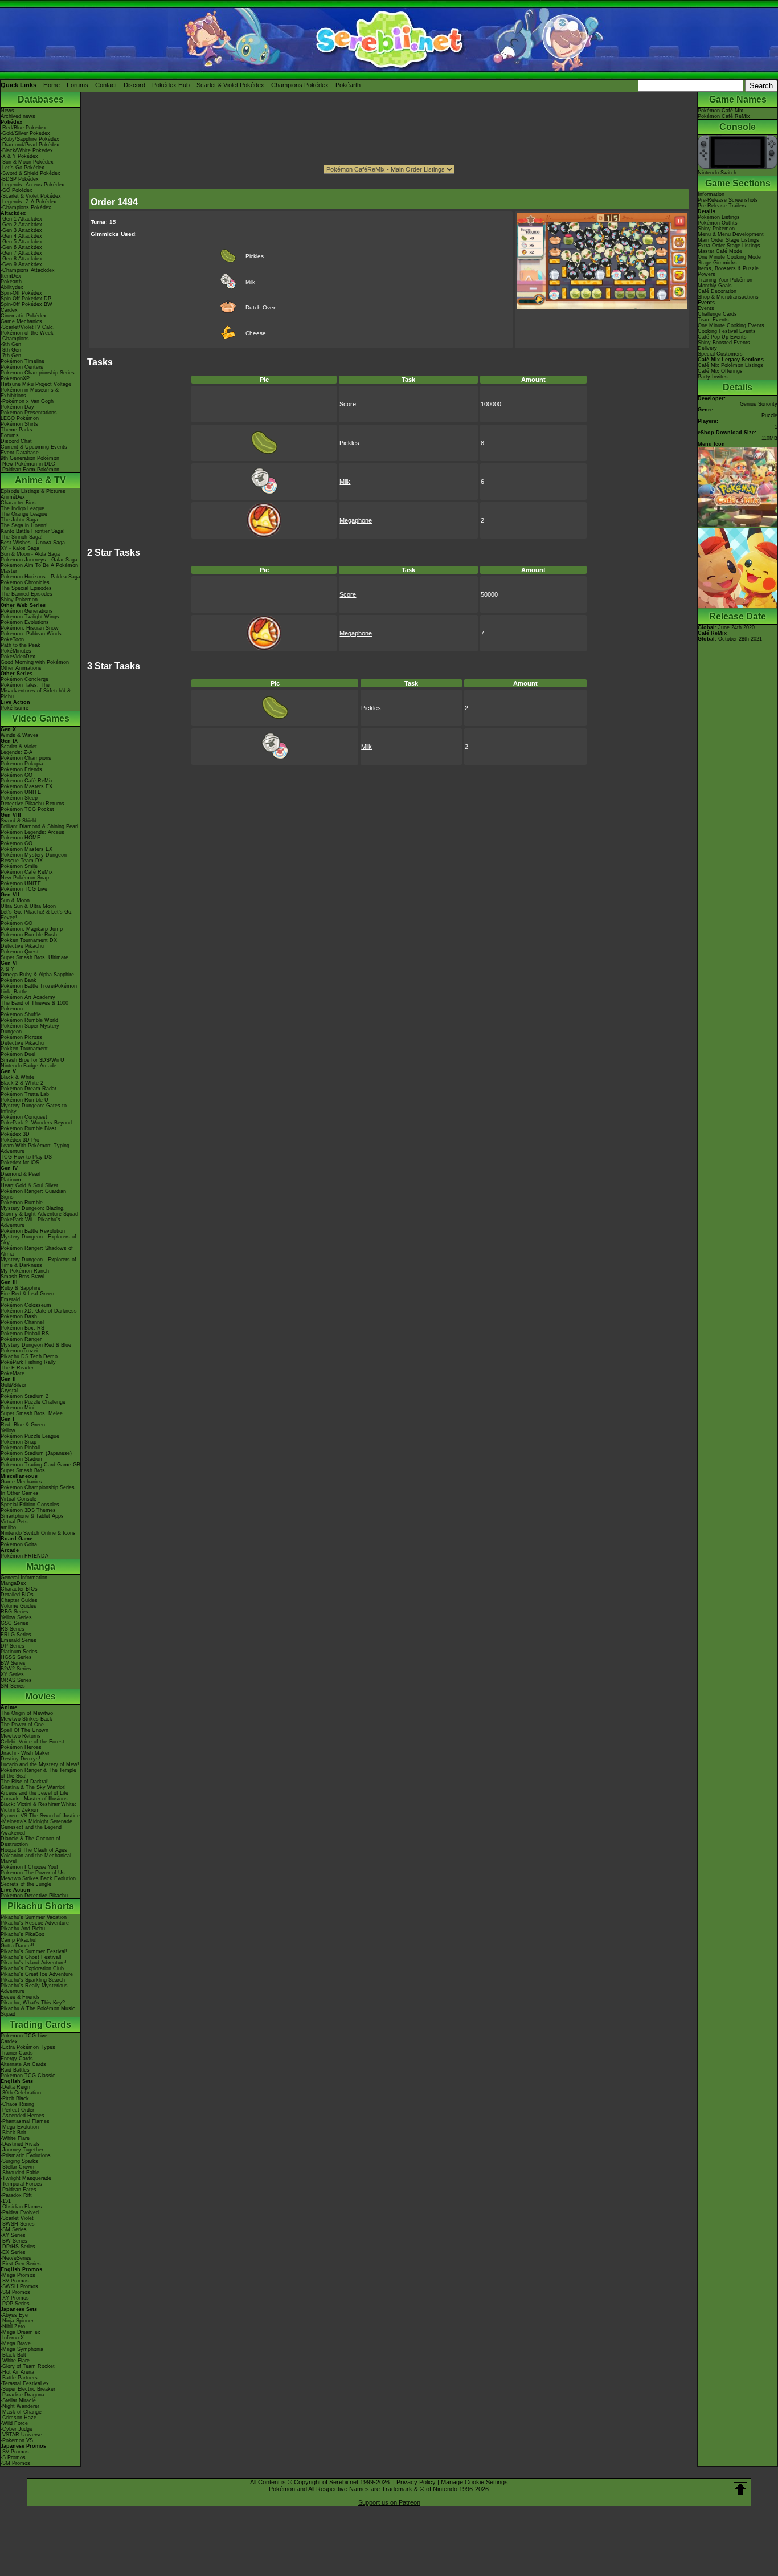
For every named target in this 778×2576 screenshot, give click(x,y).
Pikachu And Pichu (23, 1929)
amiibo (8, 1527)
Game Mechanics (21, 321)
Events (706, 308)
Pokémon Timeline (22, 361)
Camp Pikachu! (19, 1940)
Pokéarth (348, 85)
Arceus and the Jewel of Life (34, 1793)
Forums (77, 85)
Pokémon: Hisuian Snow (30, 628)
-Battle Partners (19, 2378)
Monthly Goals (715, 286)
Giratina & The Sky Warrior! (33, 1787)
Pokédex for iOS (20, 1163)
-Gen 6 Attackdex (21, 247)
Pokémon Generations (27, 611)
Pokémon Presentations (29, 413)
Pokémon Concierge (24, 679)
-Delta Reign (15, 2087)
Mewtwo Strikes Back (26, 1719)
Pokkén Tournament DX (29, 940)
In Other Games (20, 1493)
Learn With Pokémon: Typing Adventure (35, 1148)
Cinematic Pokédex (24, 316)
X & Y (7, 969)
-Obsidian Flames (21, 2207)
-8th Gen (11, 350)
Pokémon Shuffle (21, 1014)
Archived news (18, 116)
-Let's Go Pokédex (22, 168)
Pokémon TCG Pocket (27, 809)
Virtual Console (19, 1499)
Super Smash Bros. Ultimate (34, 957)
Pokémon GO (17, 775)
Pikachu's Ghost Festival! (31, 1957)
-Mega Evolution (20, 2127)
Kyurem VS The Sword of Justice (40, 1816)
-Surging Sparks (19, 2161)
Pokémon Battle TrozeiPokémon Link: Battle (39, 989)
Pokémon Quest (20, 952)
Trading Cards (40, 2025)
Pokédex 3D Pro (20, 1140)
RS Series (13, 1629)
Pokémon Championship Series (38, 373)
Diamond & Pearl (21, 1174)
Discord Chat (16, 441)
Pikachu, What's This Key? (33, 2003)
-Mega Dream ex (21, 2332)
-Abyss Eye (14, 2315)
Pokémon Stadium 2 (24, 1396)
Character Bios (18, 503)
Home (52, 85)
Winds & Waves (20, 735)
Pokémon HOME (21, 838)
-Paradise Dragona (22, 2395)
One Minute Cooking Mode (729, 257)
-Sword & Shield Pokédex (30, 173)
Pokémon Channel (22, 1322)
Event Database (20, 453)
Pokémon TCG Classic (28, 2076)
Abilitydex (12, 287)
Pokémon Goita (19, 1544)
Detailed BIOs (17, 1595)
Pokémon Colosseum (26, 1305)
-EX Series (13, 2252)
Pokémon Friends (21, 769)
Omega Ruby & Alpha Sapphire (37, 975)
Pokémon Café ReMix (27, 781)
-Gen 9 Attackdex (21, 264)
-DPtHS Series (18, 2247)
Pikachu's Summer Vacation (34, 1917)
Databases (41, 99)
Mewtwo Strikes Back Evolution (38, 1878)
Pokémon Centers (22, 367)
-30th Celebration (21, 2093)
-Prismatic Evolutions (26, 2155)
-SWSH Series (18, 2224)
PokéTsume (15, 708)
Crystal (9, 1391)
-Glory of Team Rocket (28, 2366)
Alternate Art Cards (23, 2064)
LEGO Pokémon (20, 418)
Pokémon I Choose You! (29, 1867)
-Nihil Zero (13, 2326)
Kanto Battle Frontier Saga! (33, 531)
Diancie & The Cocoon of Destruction (30, 1841)
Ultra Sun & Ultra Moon (28, 906)
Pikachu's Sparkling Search (33, 1980)
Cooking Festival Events (727, 331)
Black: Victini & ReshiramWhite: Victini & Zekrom (38, 1807)
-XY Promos (15, 2298)
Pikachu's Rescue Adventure (35, 1923)
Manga (41, 1566)
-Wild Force (14, 2423)
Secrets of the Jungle (26, 1884)
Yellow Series (16, 1617)
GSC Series (15, 1623)
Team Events (713, 320)
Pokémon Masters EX (26, 786)
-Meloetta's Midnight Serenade (36, 1821)
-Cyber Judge (17, 2429)
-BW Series (14, 2241)
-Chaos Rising (17, 2104)
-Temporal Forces (21, 2184)
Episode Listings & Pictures (33, 491)
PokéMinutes (16, 651)
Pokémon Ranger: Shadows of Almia (37, 1251)
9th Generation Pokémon (30, 458)
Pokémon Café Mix (720, 111)
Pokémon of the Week (27, 333)
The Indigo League (22, 508)
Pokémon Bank (19, 980)
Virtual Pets (14, 1522)
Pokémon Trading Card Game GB (40, 1465)
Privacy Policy (416, 2482)
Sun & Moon (15, 900)
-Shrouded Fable (20, 2173)
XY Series (12, 1674)
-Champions (15, 339)
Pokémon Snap (19, 1442)
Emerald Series (19, 1640)
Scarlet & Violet (19, 747)
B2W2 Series (16, 1669)
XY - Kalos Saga (20, 548)
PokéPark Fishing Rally (28, 1362)
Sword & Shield (19, 821)
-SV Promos (15, 2281)
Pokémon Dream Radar (28, 1089)
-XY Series (13, 2235)
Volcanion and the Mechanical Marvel (36, 1858)
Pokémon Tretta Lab (25, 1094)
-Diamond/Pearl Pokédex (30, 145)
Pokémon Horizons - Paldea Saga (40, 577)
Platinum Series (19, 1652)
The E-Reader (17, 1368)
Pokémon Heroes (21, 1747)
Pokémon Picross (21, 1037)
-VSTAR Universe (21, 2435)
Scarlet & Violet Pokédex (230, 85)
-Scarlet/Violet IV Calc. (28, 327)
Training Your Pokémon (725, 280)
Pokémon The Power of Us (33, 1873)
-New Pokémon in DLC (28, 464)
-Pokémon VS (17, 2440)
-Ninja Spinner (17, 2321)
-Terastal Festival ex (25, 2383)
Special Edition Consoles (30, 1505)
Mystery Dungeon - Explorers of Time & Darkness (38, 1262)
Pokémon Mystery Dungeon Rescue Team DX (34, 858)
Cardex (9, 310)
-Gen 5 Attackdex (21, 242)
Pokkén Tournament (24, 1049)
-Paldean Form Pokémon (30, 470)
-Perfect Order (17, 2110)
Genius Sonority (759, 404)
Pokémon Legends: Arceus (32, 832)
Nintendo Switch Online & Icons (38, 1533)
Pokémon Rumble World (29, 1020)
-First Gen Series (21, 2264)
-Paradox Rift (16, 2195)
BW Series (13, 1663)
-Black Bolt (13, 2133)
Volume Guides (19, 1606)
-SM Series (14, 2229)
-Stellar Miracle (18, 2400)
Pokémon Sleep (19, 798)
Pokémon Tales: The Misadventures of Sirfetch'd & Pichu (36, 691)
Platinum (11, 1180)
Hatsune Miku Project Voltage (36, 384)
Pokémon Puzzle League (30, 1436)
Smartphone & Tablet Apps (32, 1516)
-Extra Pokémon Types (28, 2047)
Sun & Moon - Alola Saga (30, 554)
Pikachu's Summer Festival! (34, 1951)
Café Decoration (717, 291)
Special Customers (720, 354)
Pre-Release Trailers (722, 206)
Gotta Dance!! (17, 1946)
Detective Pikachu (22, 946)
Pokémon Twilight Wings (30, 617)
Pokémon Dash (19, 1316)
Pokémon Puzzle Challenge (33, 1402)
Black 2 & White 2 (22, 1083)
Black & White (17, 1077)
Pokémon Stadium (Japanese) (36, 1453)
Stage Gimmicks (717, 263)
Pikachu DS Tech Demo (29, 1356)
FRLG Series (16, 1635)
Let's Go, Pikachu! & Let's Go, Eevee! (37, 915)
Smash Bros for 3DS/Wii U (32, 1060)
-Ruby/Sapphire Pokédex (30, 139)
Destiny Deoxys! (21, 1759)
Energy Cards (17, 2059)
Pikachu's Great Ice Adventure (37, 1974)
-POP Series (15, 2304)
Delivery (707, 348)
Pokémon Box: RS (22, 1328)
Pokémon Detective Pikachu (34, 1896)
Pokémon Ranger (21, 1339)
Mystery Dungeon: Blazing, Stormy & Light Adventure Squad (39, 1211)
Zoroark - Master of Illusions (34, 1799)
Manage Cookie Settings (474, 2482)
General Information (24, 1578)
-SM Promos (15, 2292)
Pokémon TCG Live (24, 889)
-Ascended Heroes (22, 2116)
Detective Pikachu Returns (32, 804)
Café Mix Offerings (720, 371)
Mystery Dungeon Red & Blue (36, 1345)
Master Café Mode (720, 251)
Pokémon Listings (719, 217)
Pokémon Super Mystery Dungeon (30, 1029)
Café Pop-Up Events (722, 337)
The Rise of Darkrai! (25, 1782)
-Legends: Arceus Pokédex (32, 185)
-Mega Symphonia (22, 2349)
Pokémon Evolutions (25, 622)
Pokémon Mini (17, 1408)
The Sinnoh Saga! (22, 537)
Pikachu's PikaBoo (22, 1934)
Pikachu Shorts (41, 1906)
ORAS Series (16, 1680)
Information (711, 194)
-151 (6, 2201)
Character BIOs (19, 1589)
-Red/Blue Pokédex (23, 128)
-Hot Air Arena (17, 2372)
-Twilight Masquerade (26, 2178)
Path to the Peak (21, 645)
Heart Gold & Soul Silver (29, 1185)
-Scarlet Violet (17, 2218)
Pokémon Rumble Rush (29, 935)
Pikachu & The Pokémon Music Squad (38, 2011)
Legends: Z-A (17, 752)
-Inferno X (12, 2338)
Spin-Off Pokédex (21, 293)
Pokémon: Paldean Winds (31, 634)
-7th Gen (11, 356)
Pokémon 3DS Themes (28, 1510)
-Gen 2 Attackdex (21, 225)
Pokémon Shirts (19, 424)
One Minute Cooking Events (731, 325)
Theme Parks (17, 430)
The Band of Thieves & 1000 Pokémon (34, 1006)
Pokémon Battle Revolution (33, 1231)
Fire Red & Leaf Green (27, 1294)
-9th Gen (11, 344)
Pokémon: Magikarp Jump (32, 929)
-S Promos (13, 2457)
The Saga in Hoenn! (24, 525)
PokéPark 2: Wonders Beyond (36, 1123)
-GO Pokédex (17, 190)
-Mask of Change (21, 2412)
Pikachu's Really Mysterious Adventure (34, 1988)
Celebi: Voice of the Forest (32, 1742)
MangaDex (13, 1583)
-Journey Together (22, 2150)
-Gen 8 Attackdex (21, 259)
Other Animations (21, 668)
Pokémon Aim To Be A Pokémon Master (39, 568)
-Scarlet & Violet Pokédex (31, 196)
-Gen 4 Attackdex (21, 236)
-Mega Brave (16, 2343)
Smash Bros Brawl (22, 1277)
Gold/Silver (13, 1385)
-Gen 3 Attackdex (21, 230)
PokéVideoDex (18, 657)
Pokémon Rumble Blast (28, 1128)
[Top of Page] (740, 2489)
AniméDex (13, 497)
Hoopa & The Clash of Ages (34, 1850)
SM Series (13, 1686)
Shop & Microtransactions (728, 297)
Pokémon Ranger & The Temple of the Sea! (38, 1773)
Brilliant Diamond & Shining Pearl (39, 826)
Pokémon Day (17, 407)
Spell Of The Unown (24, 1730)
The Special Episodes (26, 588)
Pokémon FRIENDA (24, 1556)
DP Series (13, 1646)
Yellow (8, 1430)
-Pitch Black (15, 2098)
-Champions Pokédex (26, 207)
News (7, 111)
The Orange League (24, 514)
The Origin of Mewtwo (27, 1713)
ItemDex (11, 276)
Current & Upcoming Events (34, 447)
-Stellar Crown (17, 2167)
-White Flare (15, 2138)
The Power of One (22, 1725)
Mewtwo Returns (21, 1736)
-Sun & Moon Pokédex (27, 162)
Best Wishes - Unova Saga (33, 543)
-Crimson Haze (19, 2418)
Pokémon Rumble (22, 1203)
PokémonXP (15, 378)
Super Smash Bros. (24, 1470)
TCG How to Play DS (26, 1157)
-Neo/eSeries (16, 2258)
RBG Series (15, 1612)
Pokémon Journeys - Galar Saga (39, 560)
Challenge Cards (717, 314)
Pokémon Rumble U (24, 1100)
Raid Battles (15, 2070)
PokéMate (13, 1373)
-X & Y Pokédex (19, 156)
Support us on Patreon (389, 2502)
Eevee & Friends (20, 1997)
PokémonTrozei (19, 1351)
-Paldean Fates (19, 2190)
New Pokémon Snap (25, 878)
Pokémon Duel (18, 1054)
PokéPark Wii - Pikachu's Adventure (30, 1222)
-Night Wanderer (20, 2406)
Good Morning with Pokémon (35, 662)
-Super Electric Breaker (28, 2389)
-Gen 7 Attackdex (21, 253)
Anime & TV (40, 480)
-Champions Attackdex (28, 270)
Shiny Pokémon (19, 600)
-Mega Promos (18, 2275)
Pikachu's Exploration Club (32, 1968)
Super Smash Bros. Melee (32, 1413)
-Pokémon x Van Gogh (27, 401)
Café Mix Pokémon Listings (730, 365)
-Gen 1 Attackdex (21, 219)
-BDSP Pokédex (20, 179)
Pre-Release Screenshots (728, 200)
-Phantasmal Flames (25, 2121)
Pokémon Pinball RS (25, 1334)
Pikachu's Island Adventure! (34, 1963)
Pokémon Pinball (20, 1448)
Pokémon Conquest (24, 1117)
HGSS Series (16, 1657)
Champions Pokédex (300, 85)
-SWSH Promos (19, 2286)
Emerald (10, 1299)
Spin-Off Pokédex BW (26, 304)
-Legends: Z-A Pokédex (28, 202)
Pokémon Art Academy (28, 997)
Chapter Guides (19, 1600)
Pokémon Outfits (718, 223)
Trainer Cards (17, 2053)
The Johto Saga (19, 520)
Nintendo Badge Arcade (28, 1066)
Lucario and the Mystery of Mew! (40, 1764)
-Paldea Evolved (20, 2212)
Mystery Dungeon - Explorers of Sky (38, 1240)
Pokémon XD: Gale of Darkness (39, 1311)
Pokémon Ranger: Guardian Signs (33, 1194)
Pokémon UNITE (21, 792)
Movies (40, 1696)
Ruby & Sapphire (21, 1288)
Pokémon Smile (19, 866)
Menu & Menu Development (731, 234)
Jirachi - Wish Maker (25, 1753)
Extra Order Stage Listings (729, 246)
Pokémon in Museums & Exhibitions (30, 393)
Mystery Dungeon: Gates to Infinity (34, 1108)
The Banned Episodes (26, 594)
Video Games (41, 718)
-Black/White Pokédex (27, 150)
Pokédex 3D (15, 1134)
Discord (134, 85)
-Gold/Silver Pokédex (25, 133)
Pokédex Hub (171, 85)
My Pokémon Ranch (25, 1271)
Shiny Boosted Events (724, 343)
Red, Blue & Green (23, 1425)
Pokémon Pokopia (22, 764)
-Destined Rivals (20, 2144)
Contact (106, 85)
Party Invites (713, 377)
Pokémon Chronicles (25, 582)
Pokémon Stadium (22, 1459)
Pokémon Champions (26, 758)
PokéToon (12, 639)
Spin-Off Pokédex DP (26, 299)
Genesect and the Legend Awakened (31, 1830)
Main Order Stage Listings (728, 240)
